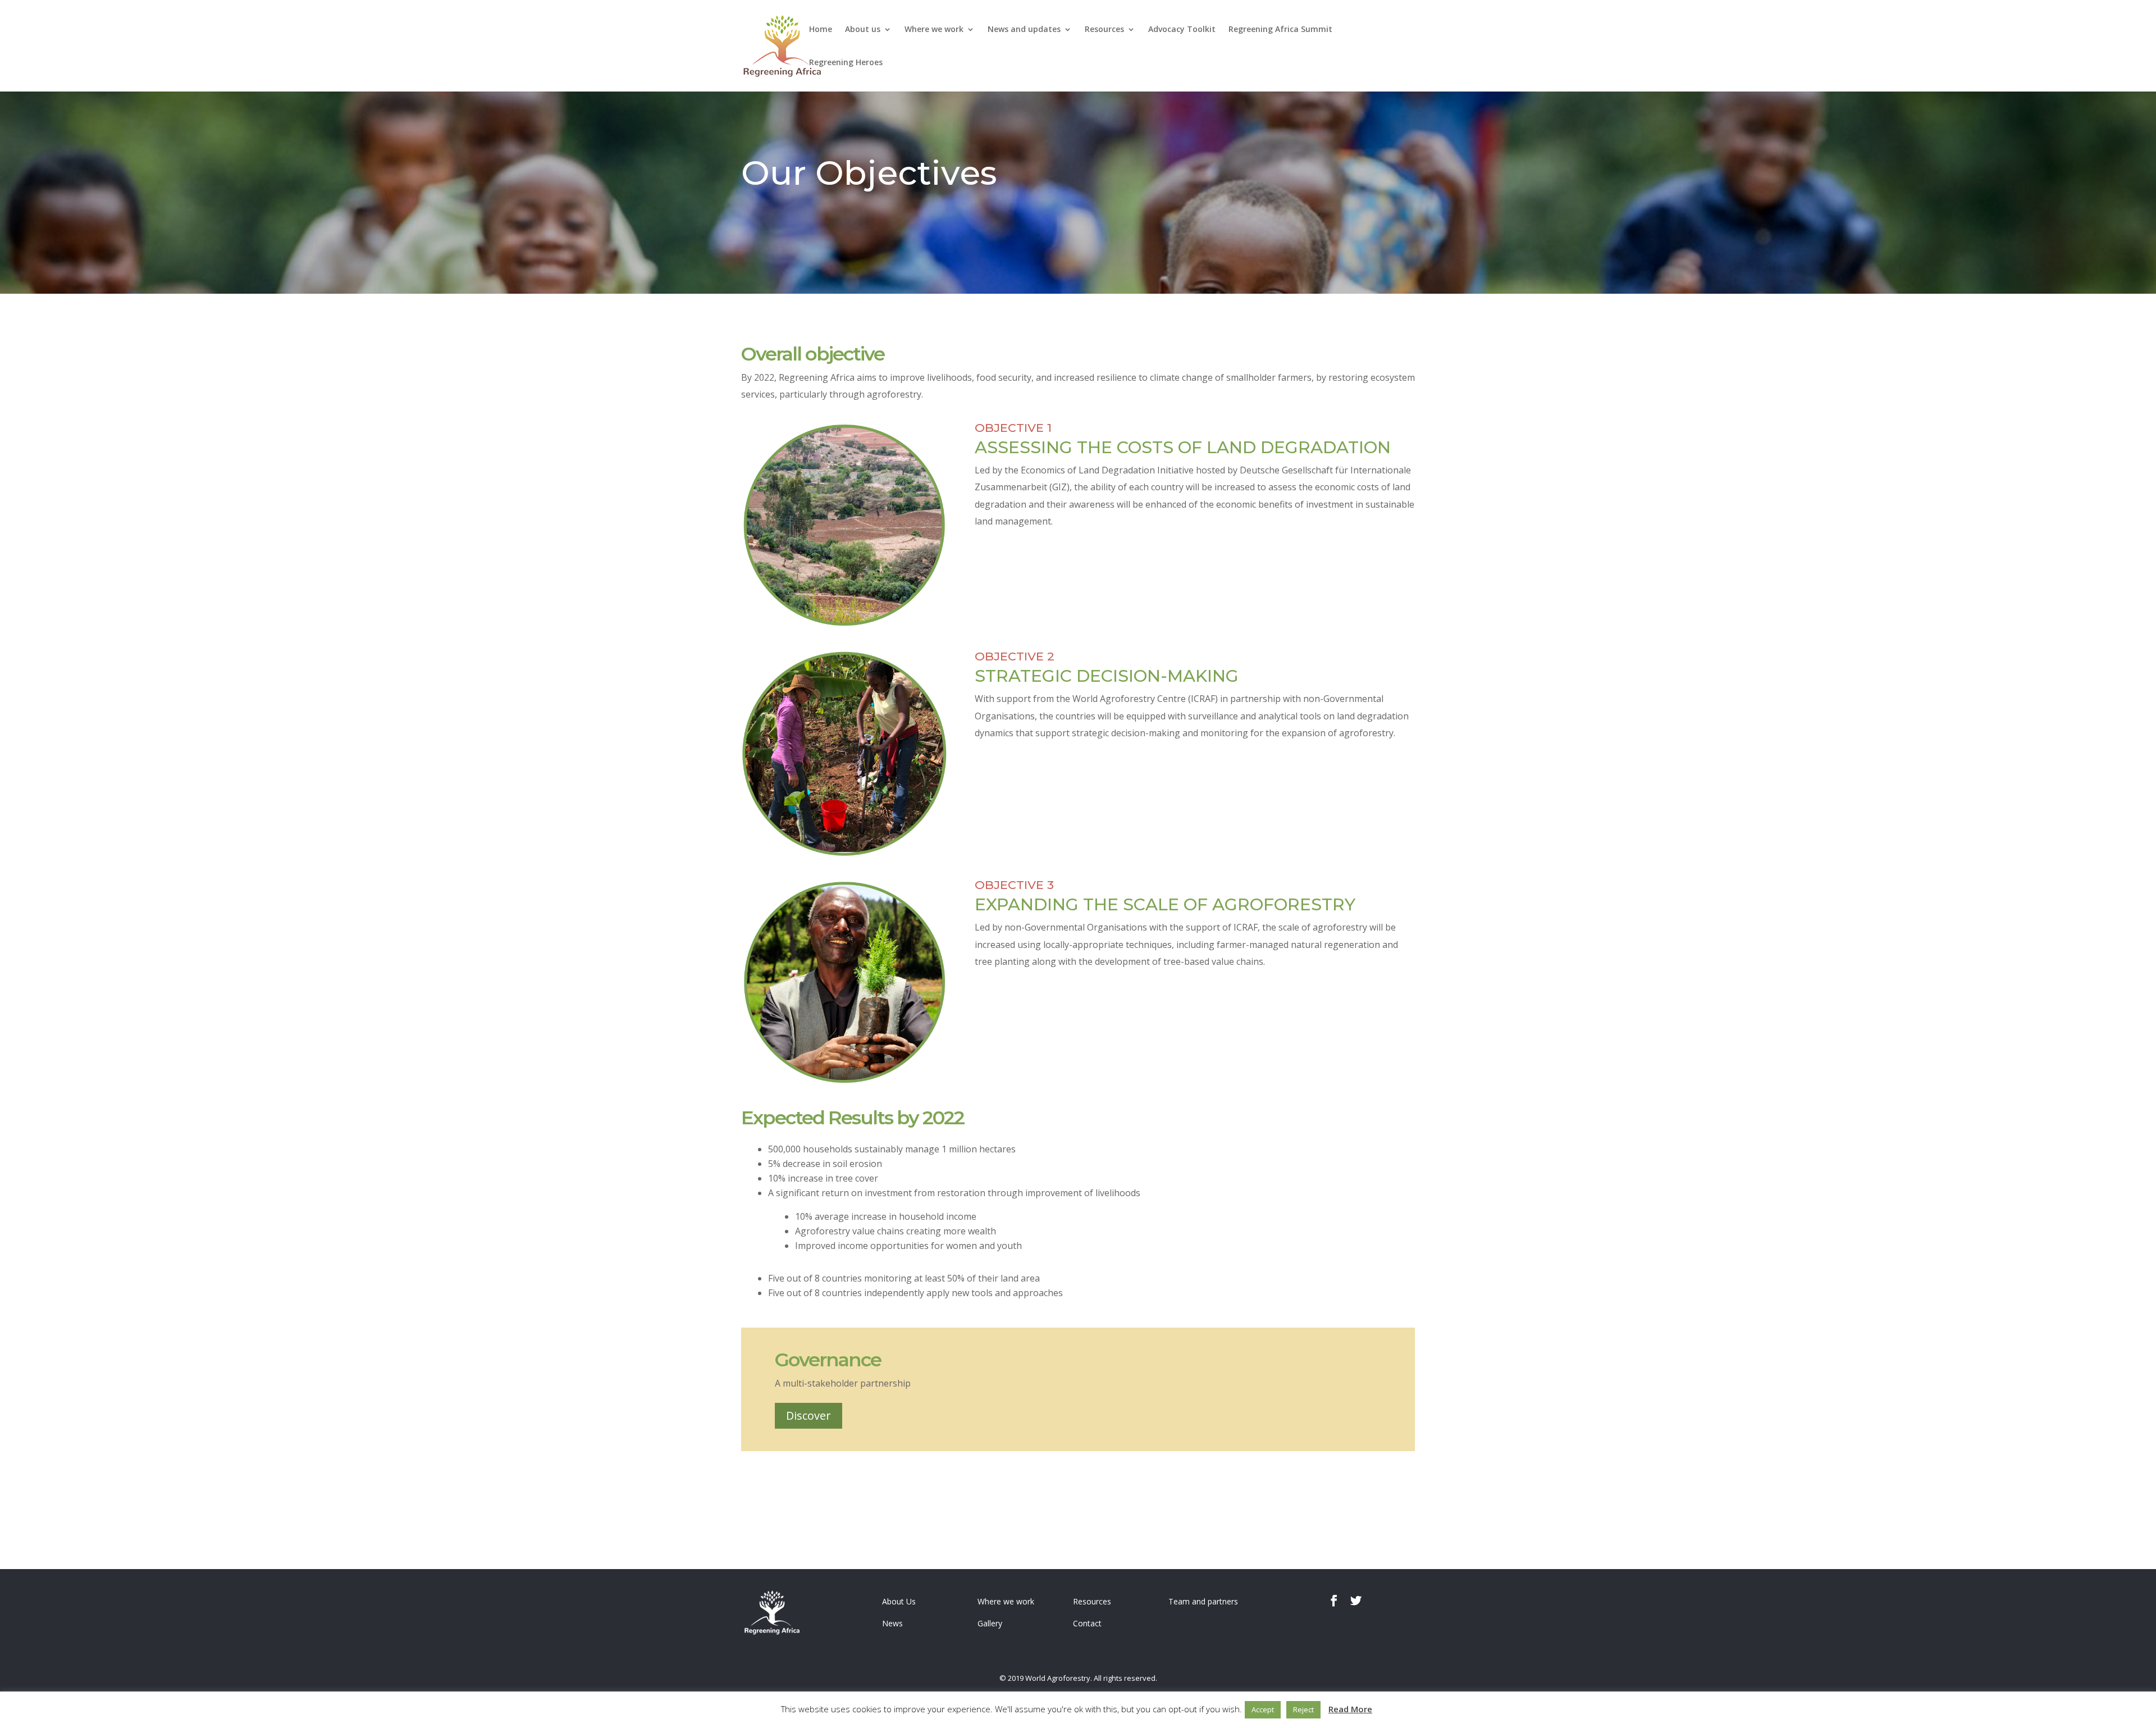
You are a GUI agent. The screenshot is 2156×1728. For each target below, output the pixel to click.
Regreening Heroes (846, 63)
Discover (808, 1415)
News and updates (1024, 30)
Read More (1350, 1709)
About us (863, 30)
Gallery (990, 1623)
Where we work (934, 30)
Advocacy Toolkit (1182, 30)
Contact (1087, 1623)
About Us (899, 1601)
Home (821, 30)
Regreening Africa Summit (1280, 30)
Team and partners (1203, 1601)
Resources (1104, 30)
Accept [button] (1263, 1709)
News (892, 1623)
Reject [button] (1303, 1709)
